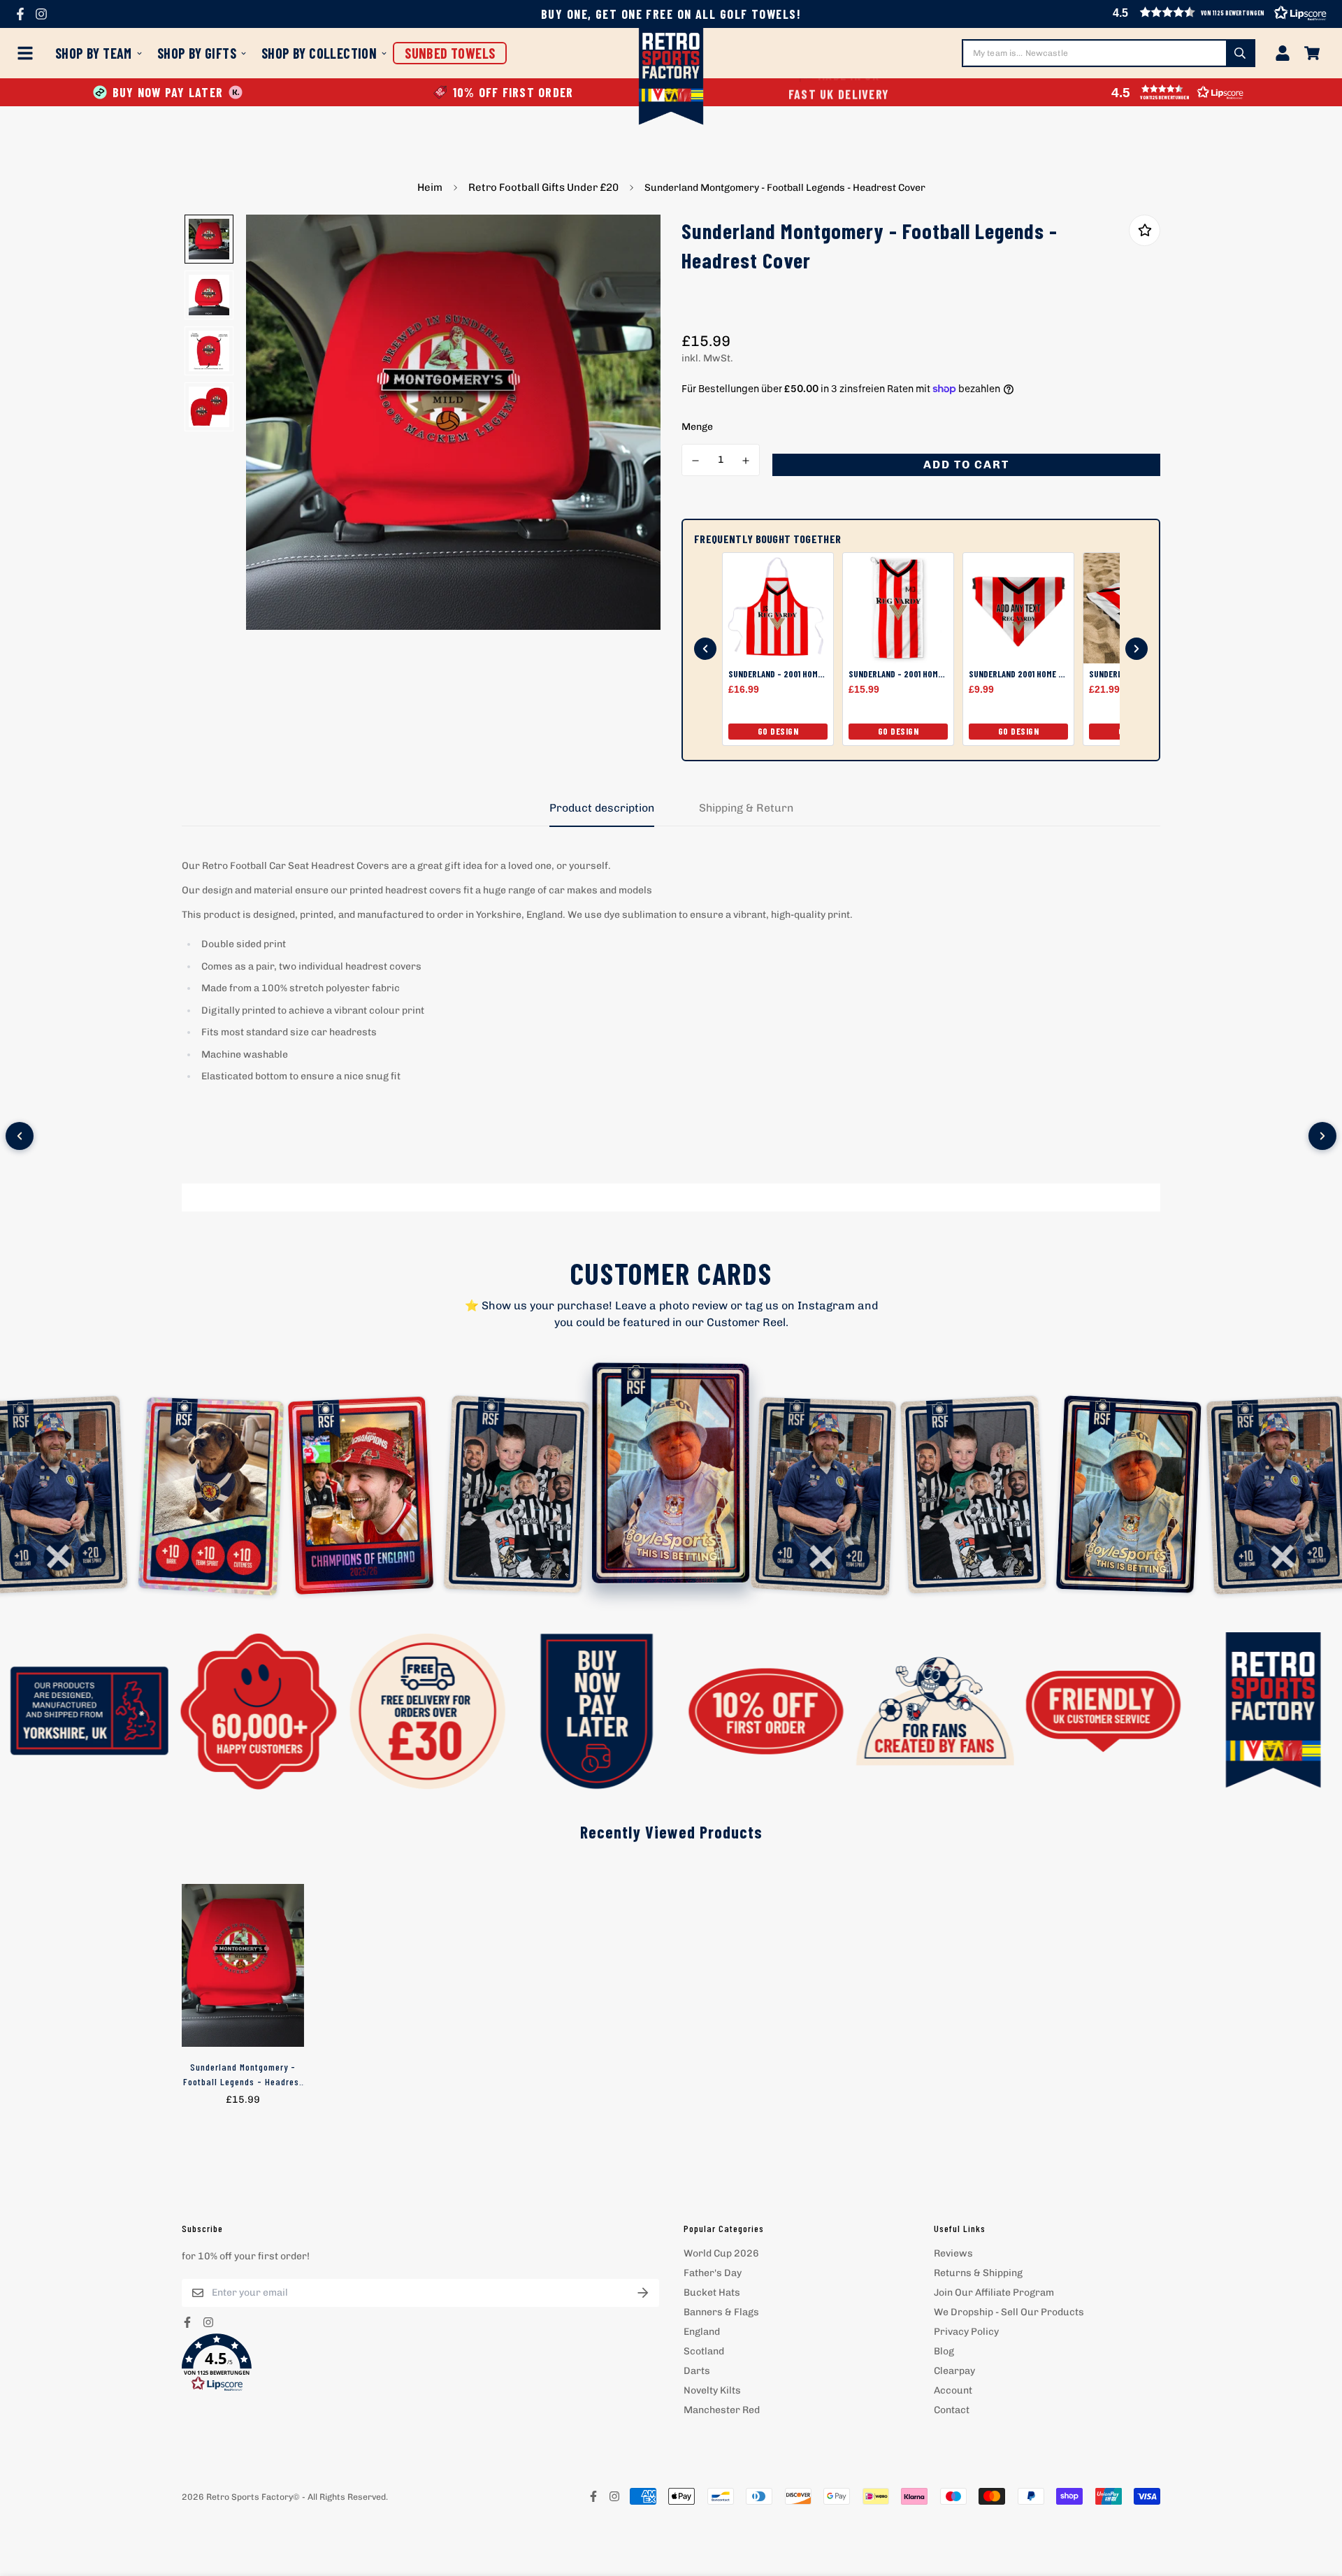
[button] (420, 2363)
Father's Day (713, 2273)
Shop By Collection (319, 53)
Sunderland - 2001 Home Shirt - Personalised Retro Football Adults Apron (778, 674)
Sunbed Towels (450, 53)
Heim (430, 187)
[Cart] (1312, 53)
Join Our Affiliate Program (994, 2293)
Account (953, 2390)
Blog (944, 2351)
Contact (952, 2410)
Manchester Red (722, 2410)
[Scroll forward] (1137, 649)
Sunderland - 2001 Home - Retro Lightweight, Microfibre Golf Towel (898, 674)
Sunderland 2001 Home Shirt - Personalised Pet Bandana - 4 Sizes (1018, 674)
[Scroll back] (705, 649)
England (702, 2332)
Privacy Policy (966, 2332)
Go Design (778, 731)
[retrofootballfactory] (671, 78)
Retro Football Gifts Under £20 (543, 187)
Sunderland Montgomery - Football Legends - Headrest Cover (243, 2075)
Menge (697, 427)
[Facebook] (20, 14)
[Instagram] (41, 14)
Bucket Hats (712, 2293)
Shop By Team (94, 53)
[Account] (1283, 53)
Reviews (953, 2253)
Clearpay (954, 2371)
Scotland (704, 2351)
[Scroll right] (1322, 1136)
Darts (697, 2371)
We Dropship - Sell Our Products (1009, 2312)
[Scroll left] (20, 1136)
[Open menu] (28, 53)
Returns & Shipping (978, 2273)
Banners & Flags (721, 2312)
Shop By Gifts (197, 53)
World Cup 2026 (721, 2253)
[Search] (1240, 53)
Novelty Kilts (712, 2390)
